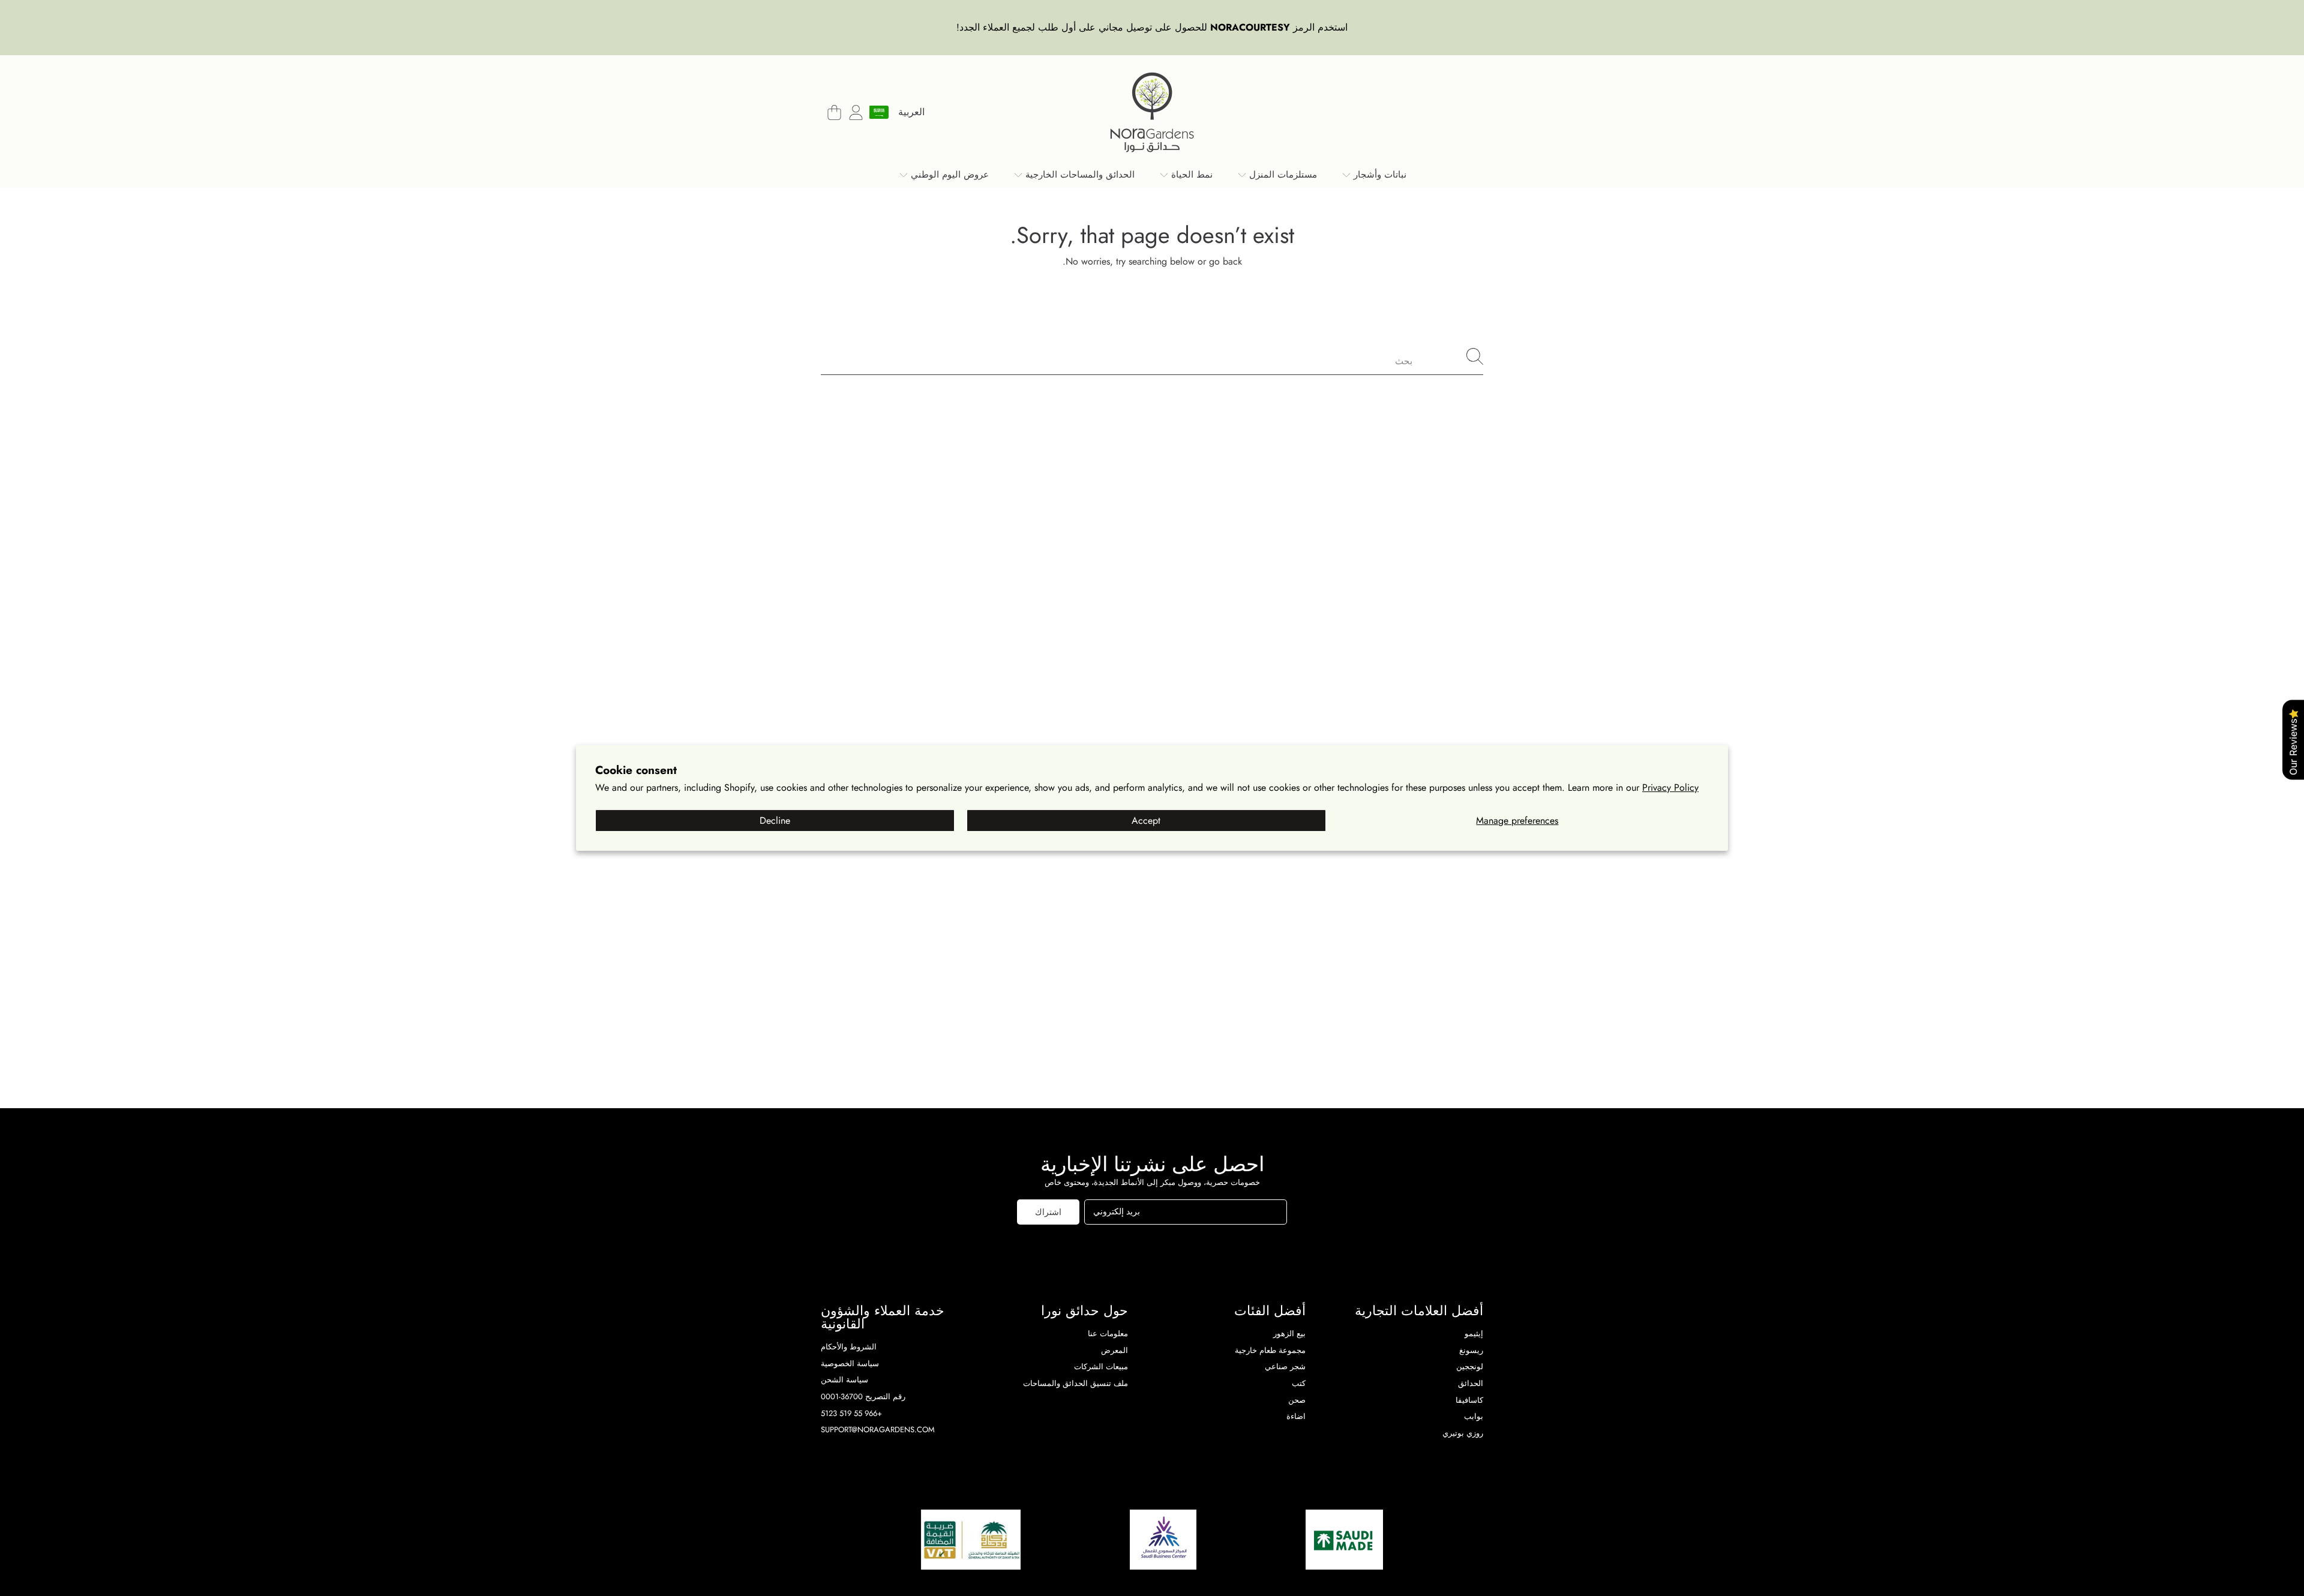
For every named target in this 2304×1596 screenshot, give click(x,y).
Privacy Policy (1670, 787)
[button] (834, 112)
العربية (911, 112)
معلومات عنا (1108, 1333)
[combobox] (1152, 356)
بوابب (1474, 1416)
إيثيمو (1474, 1333)
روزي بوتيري (1463, 1433)
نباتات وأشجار (1378, 175)
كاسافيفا (1469, 1400)
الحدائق (1471, 1383)
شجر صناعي (1285, 1366)
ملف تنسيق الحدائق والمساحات (1075, 1383)
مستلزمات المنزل (1282, 175)
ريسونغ (1471, 1350)
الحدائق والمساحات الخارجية (1078, 175)
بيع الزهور (1289, 1333)
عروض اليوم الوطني (948, 175)
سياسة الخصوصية (850, 1363)
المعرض (1114, 1350)
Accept (1146, 820)
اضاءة (1296, 1416)
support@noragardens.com (878, 1429)
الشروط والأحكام (849, 1347)
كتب (1299, 1383)
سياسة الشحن (844, 1380)
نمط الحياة (1190, 175)
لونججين (1470, 1366)
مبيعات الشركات (1101, 1366)
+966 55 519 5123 (851, 1413)
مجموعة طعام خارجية (1270, 1350)
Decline (775, 820)
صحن (1297, 1400)
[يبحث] (1475, 356)
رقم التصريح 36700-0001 (863, 1396)
